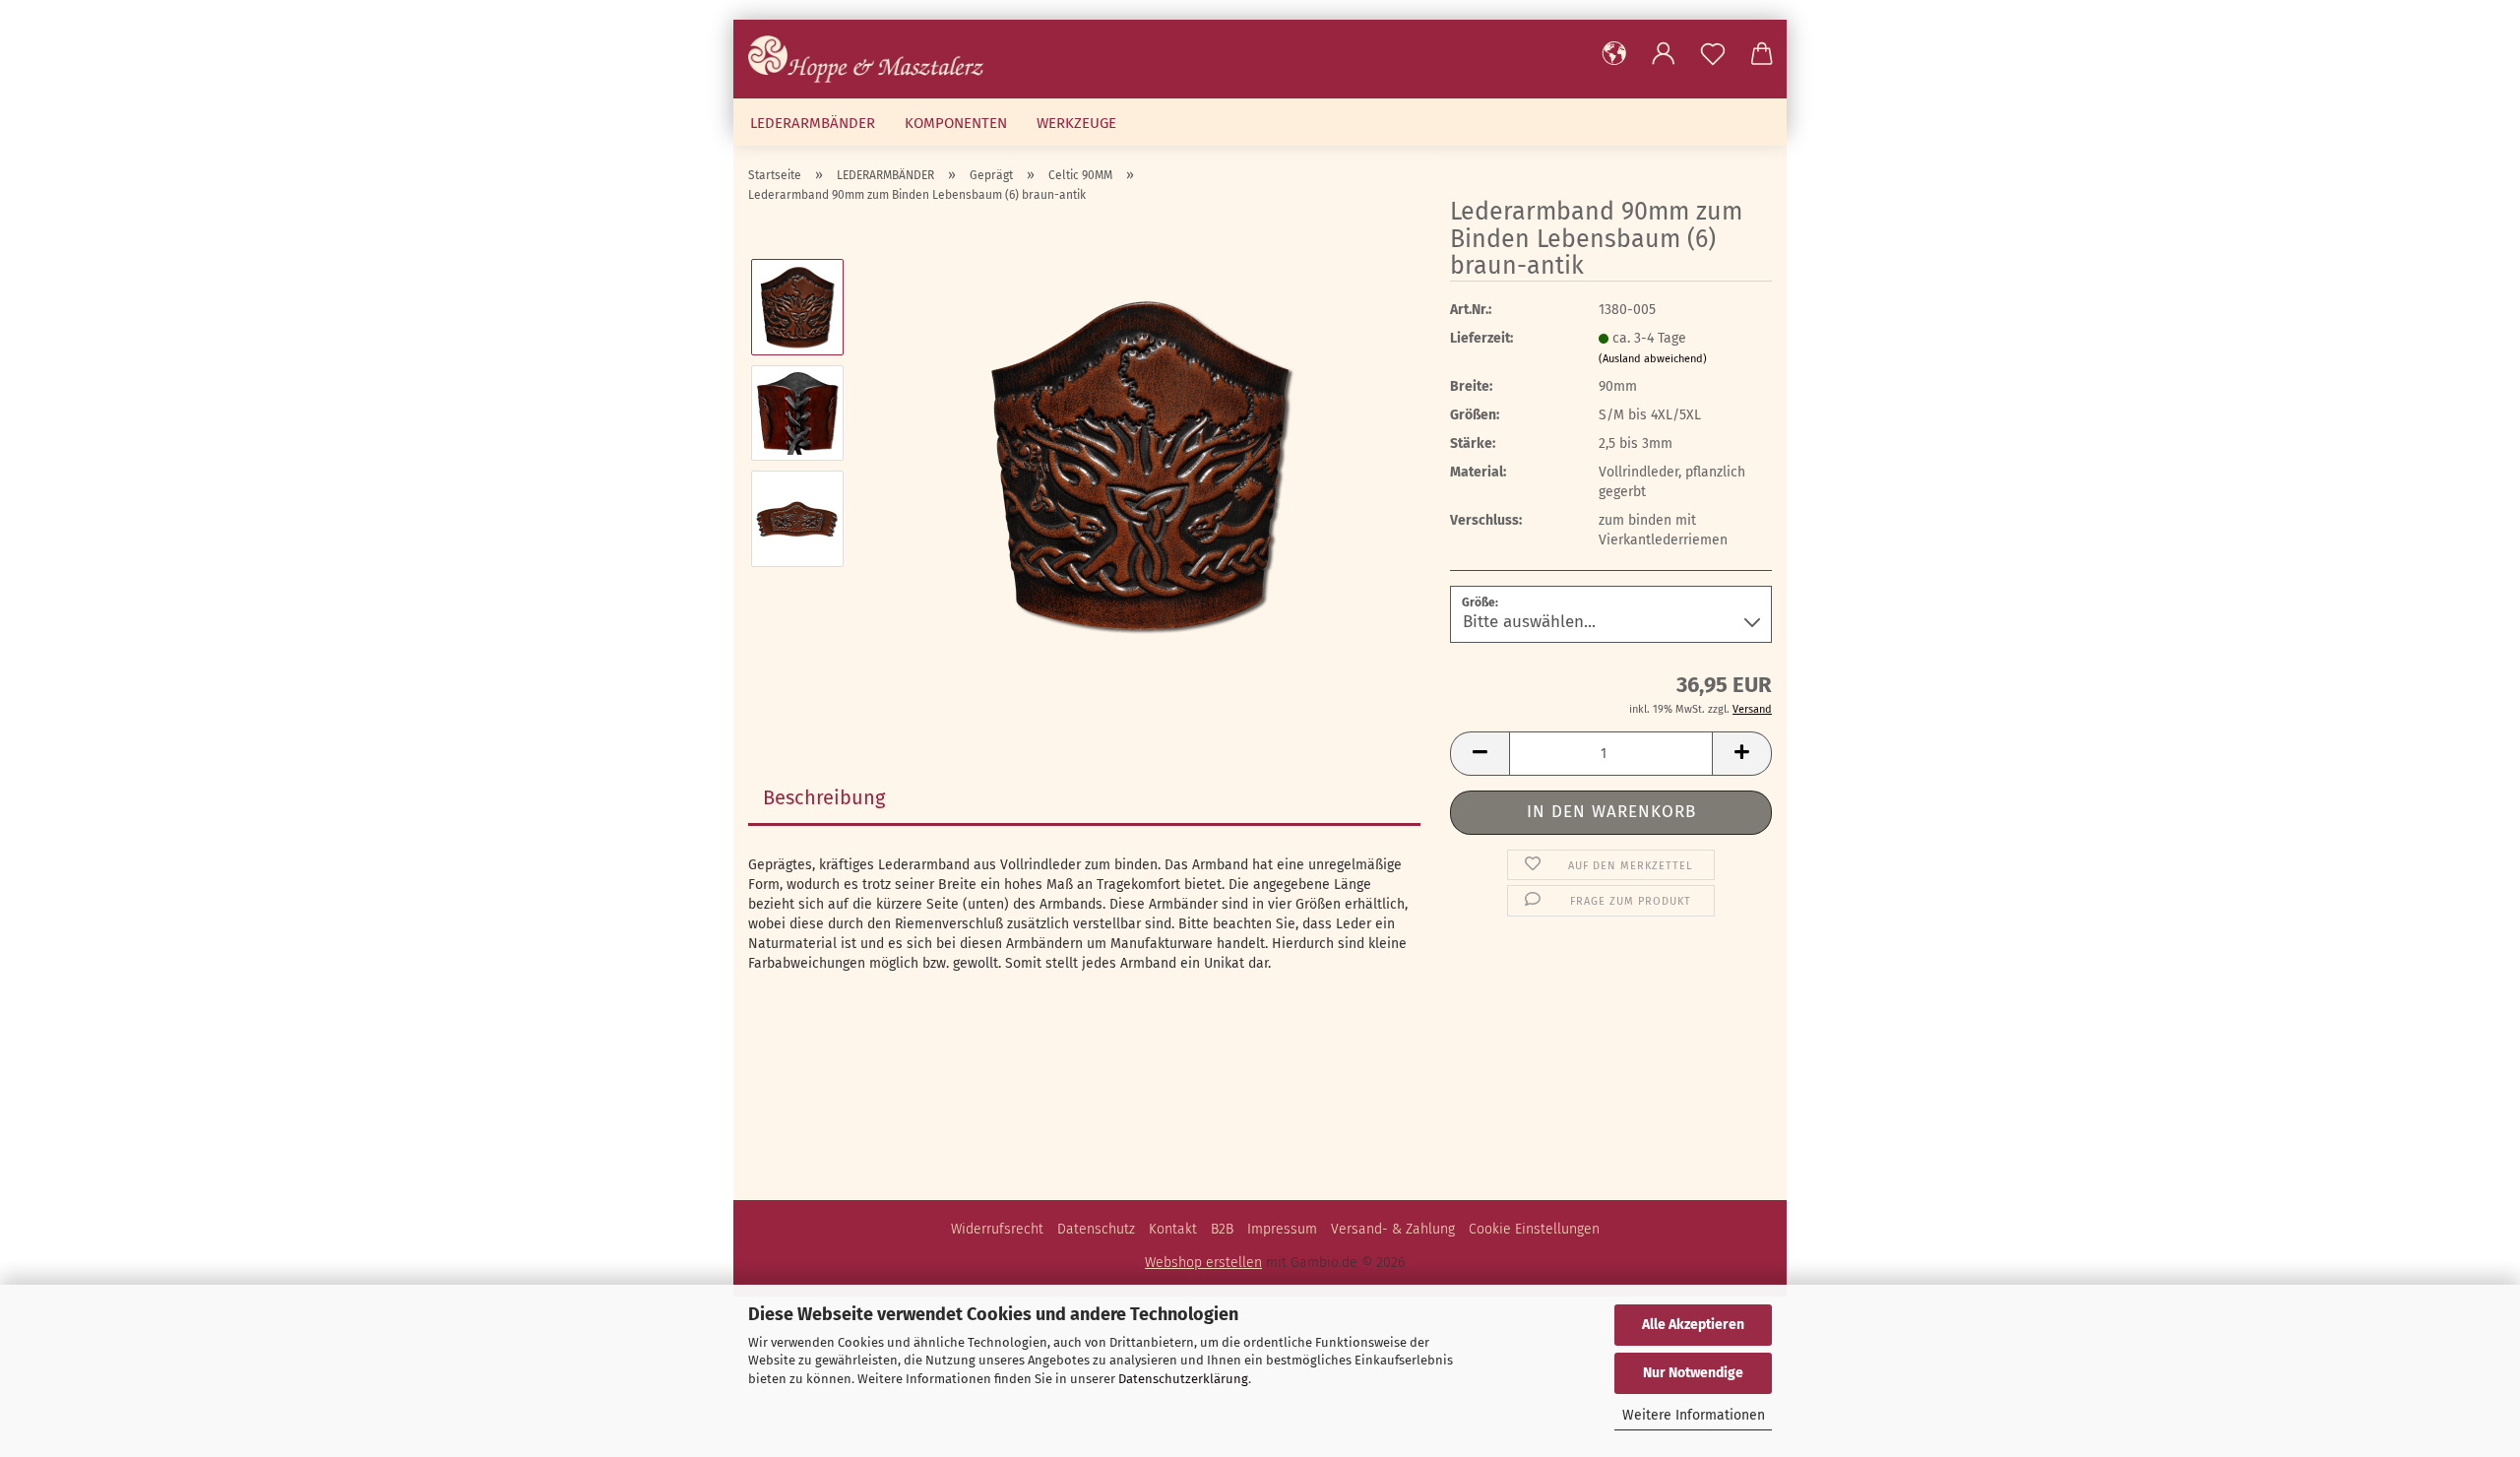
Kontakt (1173, 1229)
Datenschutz (1096, 1229)
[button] (1614, 54)
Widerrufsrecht (997, 1229)
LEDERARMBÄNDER (813, 123)
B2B (1222, 1229)
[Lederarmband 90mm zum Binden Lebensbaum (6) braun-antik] (1141, 465)
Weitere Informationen (1694, 1415)
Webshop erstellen (1203, 1263)
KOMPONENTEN (956, 123)
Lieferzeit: (1481, 338)
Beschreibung (824, 797)
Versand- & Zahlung (1393, 1229)
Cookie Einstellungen (1534, 1229)
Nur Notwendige (1693, 1373)
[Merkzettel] (1713, 54)
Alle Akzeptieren (1693, 1325)
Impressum (1282, 1229)
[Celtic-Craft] (873, 59)
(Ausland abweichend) (1653, 359)
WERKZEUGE (1076, 123)
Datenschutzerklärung (1183, 1379)
